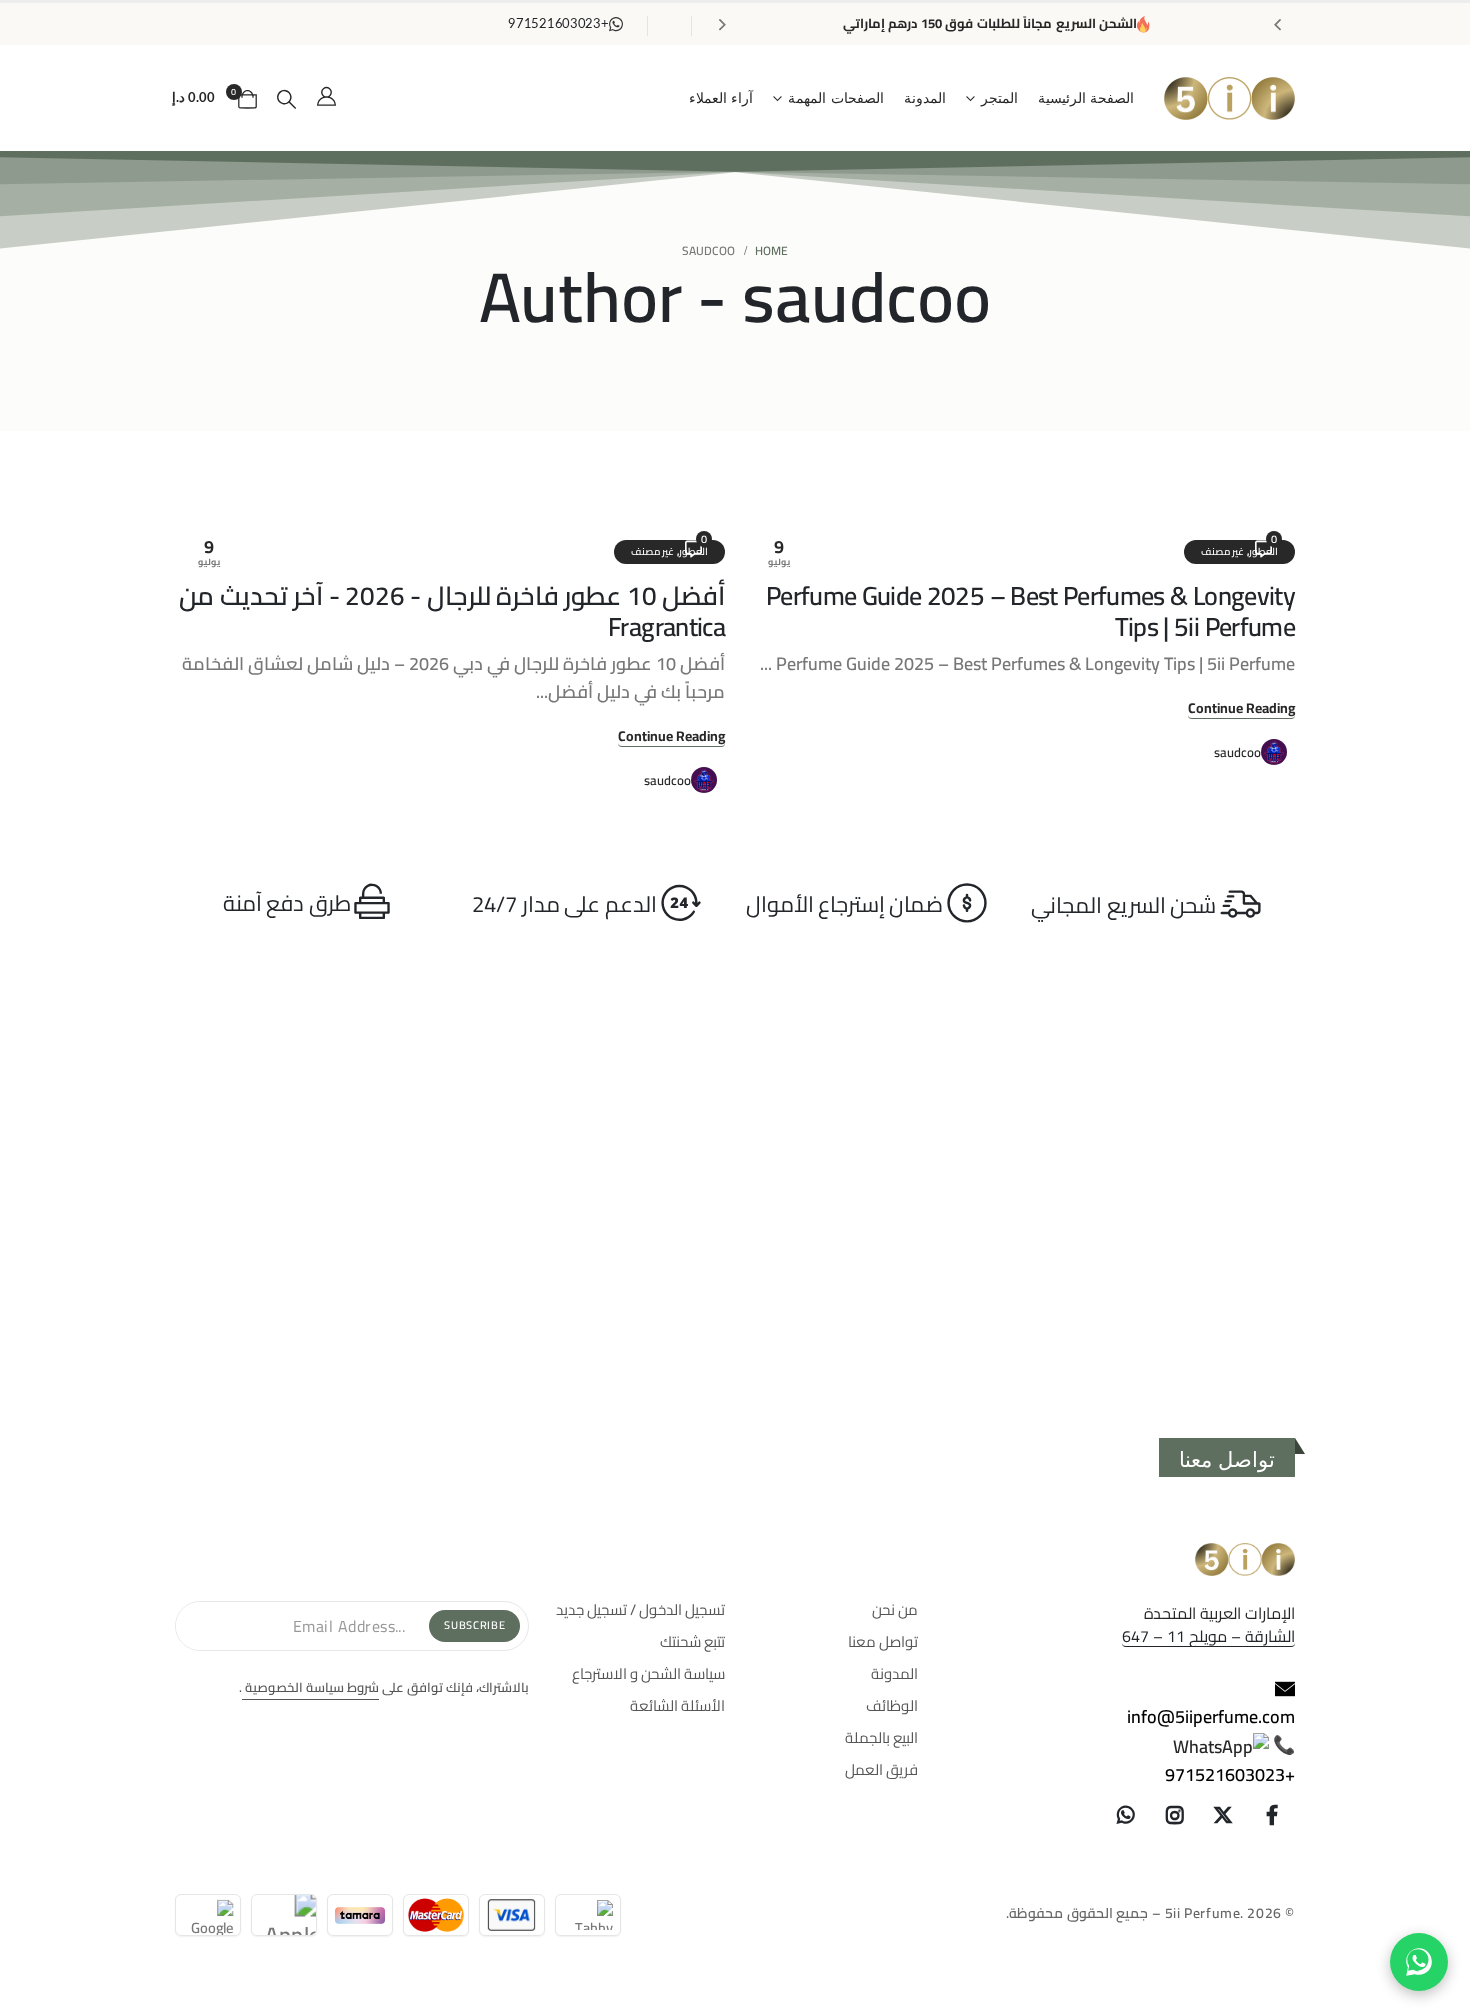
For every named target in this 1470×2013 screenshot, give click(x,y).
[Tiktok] (1077, 1815)
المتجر (999, 99)
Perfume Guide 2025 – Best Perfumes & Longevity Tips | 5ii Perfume (1030, 611)
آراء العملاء (721, 99)
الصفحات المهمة (836, 99)
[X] (1224, 1815)
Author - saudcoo (735, 296)
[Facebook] (1272, 1815)
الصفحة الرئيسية (1086, 99)
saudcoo (1237, 752)
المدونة (925, 99)
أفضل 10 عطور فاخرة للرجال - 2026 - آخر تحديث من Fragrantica (452, 611)
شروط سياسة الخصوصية (310, 1687)
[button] (287, 99)
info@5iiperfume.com (1211, 1716)
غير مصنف (1223, 551)
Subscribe (474, 1625)
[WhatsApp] (1126, 1815)
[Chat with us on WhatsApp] (1419, 1962)
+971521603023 (1230, 1774)
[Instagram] (1175, 1815)
